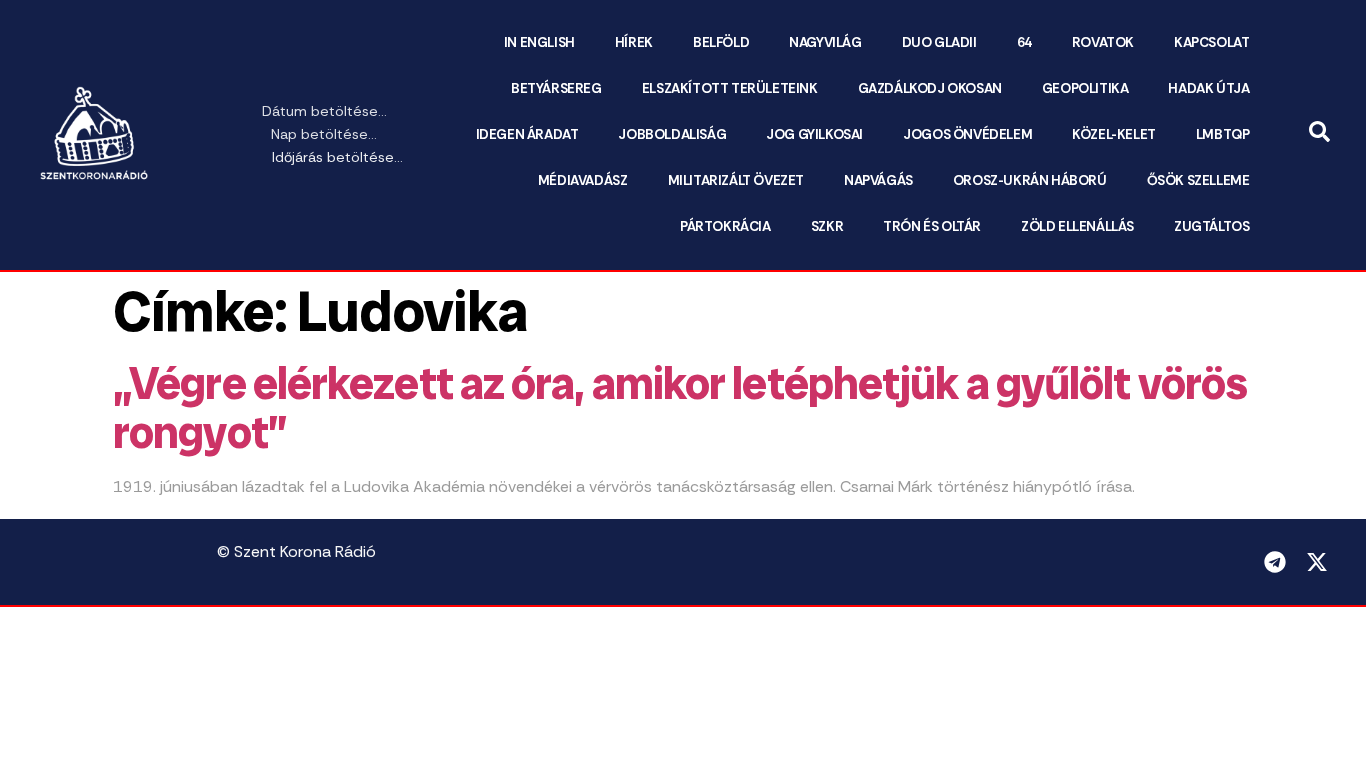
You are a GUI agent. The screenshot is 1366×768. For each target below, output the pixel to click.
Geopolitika (1085, 88)
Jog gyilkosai (814, 134)
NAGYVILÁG (825, 42)
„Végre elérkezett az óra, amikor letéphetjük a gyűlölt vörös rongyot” (680, 408)
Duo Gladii (939, 42)
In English (539, 42)
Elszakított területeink (730, 88)
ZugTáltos (1211, 226)
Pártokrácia (725, 226)
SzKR (827, 226)
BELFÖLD (721, 42)
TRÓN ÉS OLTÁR (932, 226)
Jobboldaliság (672, 134)
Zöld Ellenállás (1077, 226)
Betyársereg (556, 88)
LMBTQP (1223, 134)
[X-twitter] (1317, 562)
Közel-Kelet (1114, 134)
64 (1024, 42)
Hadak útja (1208, 88)
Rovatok (1103, 42)
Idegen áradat (527, 134)
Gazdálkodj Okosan (930, 88)
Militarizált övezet (736, 180)
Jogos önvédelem (967, 134)
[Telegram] (1275, 562)
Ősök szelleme (1198, 180)
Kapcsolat (1211, 42)
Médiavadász (583, 180)
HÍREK (634, 42)
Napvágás (878, 180)
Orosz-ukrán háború (1030, 180)
